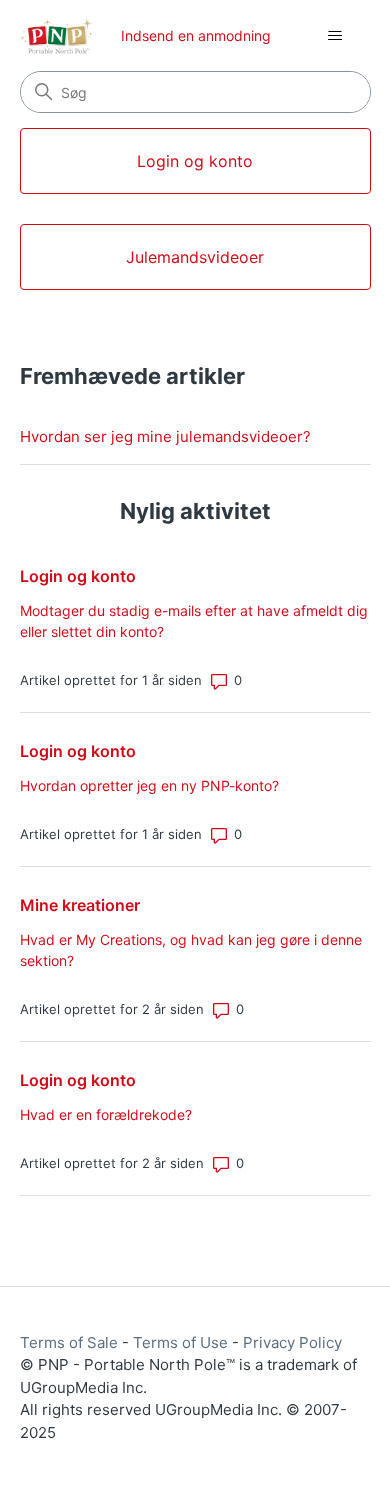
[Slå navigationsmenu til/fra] (335, 36)
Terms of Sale (69, 1342)
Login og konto (78, 576)
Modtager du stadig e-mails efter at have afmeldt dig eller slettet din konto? (194, 621)
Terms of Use (180, 1342)
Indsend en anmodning (196, 35)
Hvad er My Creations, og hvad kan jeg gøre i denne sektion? (191, 950)
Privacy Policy (292, 1342)
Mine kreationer (80, 905)
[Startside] (56, 35)
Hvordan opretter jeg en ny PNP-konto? (149, 785)
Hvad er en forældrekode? (106, 1114)
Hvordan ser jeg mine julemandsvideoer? (165, 436)
